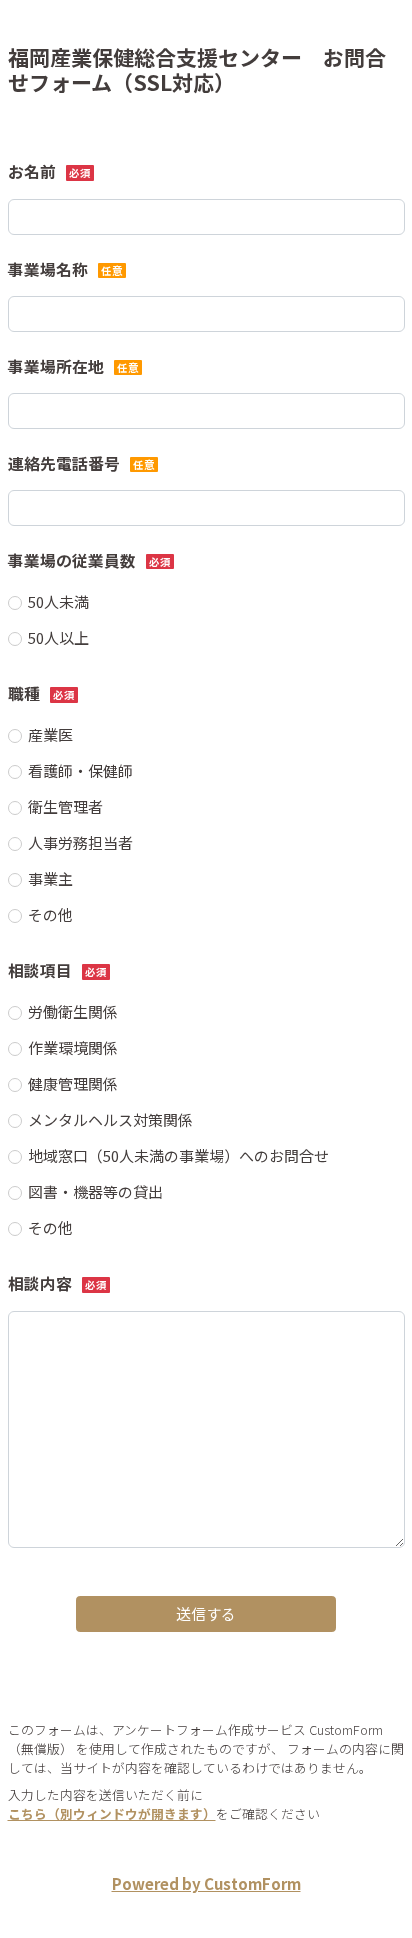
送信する (206, 1613)
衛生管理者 (65, 806)
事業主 (50, 878)
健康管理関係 (73, 1083)
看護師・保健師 (80, 770)
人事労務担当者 (80, 842)
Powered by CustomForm (206, 1883)
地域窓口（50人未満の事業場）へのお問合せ (178, 1155)
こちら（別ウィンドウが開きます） (112, 1813)
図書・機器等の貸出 (95, 1191)
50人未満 (58, 601)
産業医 (50, 734)
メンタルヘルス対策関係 (110, 1119)
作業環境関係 (73, 1047)
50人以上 (58, 637)
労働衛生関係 (73, 1011)
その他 (50, 914)
